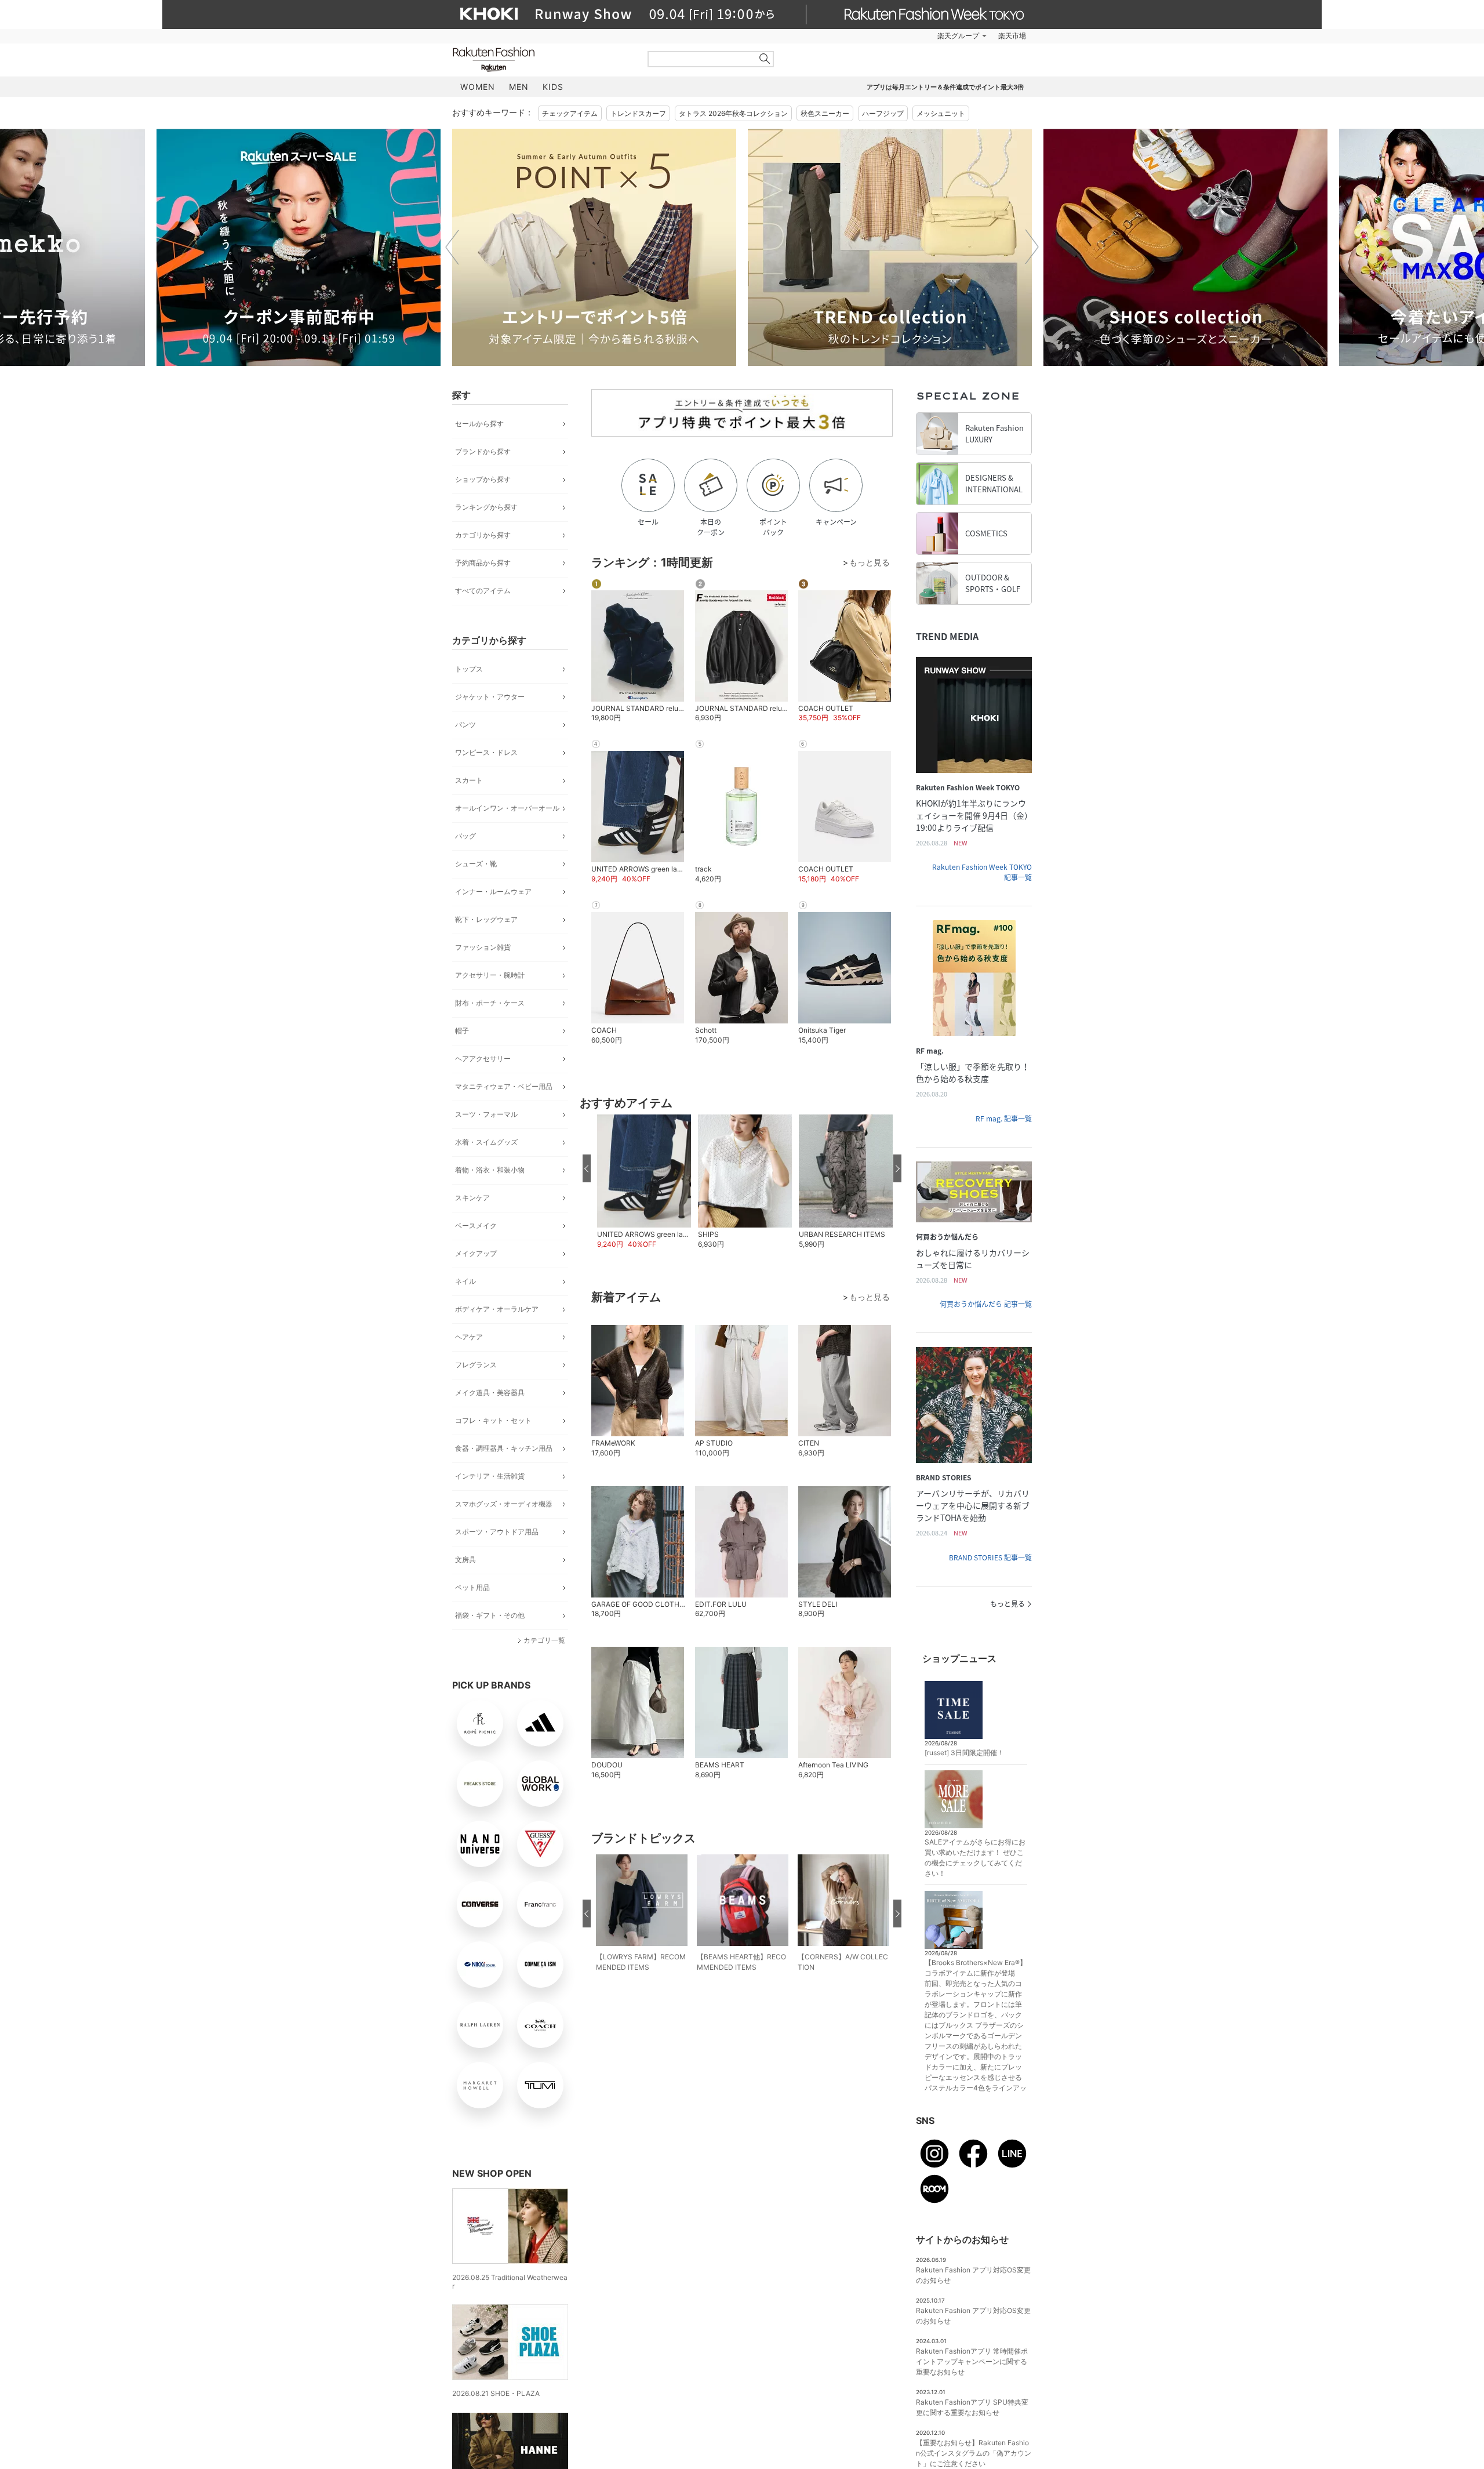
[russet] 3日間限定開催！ (964, 1753)
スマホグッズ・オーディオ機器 (504, 1504)
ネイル (465, 1281)
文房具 (465, 1560)
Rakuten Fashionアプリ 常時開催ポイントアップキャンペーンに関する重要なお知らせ (972, 2361)
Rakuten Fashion (542, 59)
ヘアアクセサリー (483, 1059)
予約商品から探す (483, 563)
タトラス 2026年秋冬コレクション (733, 113)
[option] (594, 247)
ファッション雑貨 (483, 947)
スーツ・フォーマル (486, 1114)
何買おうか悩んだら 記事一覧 (986, 1304)
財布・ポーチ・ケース (490, 1003)
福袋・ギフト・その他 (490, 1615)
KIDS (553, 87)
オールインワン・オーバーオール (507, 808)
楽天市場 (1012, 36)
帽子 (462, 1031)
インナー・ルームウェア (493, 892)
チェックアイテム (570, 113)
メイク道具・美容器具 (490, 1393)
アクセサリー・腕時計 (490, 975)
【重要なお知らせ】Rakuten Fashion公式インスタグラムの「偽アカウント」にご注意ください (974, 2453)
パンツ (465, 725)
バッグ (465, 836)
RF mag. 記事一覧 (1004, 1119)
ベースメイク (476, 1226)
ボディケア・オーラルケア (497, 1309)
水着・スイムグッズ (486, 1142)
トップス (469, 669)
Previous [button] (452, 247)
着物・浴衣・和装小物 (490, 1170)
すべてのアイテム (483, 591)
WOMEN (478, 87)
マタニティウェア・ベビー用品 (504, 1086)
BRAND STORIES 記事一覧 (990, 1557)
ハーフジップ (883, 113)
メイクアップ (476, 1253)
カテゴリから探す (483, 535)
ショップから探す (483, 479)
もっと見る (1007, 1604)
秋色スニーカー (825, 113)
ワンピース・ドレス (486, 752)
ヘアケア (469, 1337)
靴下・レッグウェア (486, 919)
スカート (469, 780)
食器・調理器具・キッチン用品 (504, 1448)
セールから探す (479, 424)
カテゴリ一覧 (544, 1640)
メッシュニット (941, 113)
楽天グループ (958, 36)
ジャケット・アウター (490, 697)
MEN (519, 87)
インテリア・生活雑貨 (490, 1476)
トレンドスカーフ (638, 113)
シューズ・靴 (476, 864)
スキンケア (472, 1198)
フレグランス (476, 1365)
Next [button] (1032, 247)
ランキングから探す (486, 507)
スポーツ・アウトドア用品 (497, 1532)
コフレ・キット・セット (493, 1420)
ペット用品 (472, 1587)
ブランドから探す (483, 451)
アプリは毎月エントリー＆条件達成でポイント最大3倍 (945, 87)
